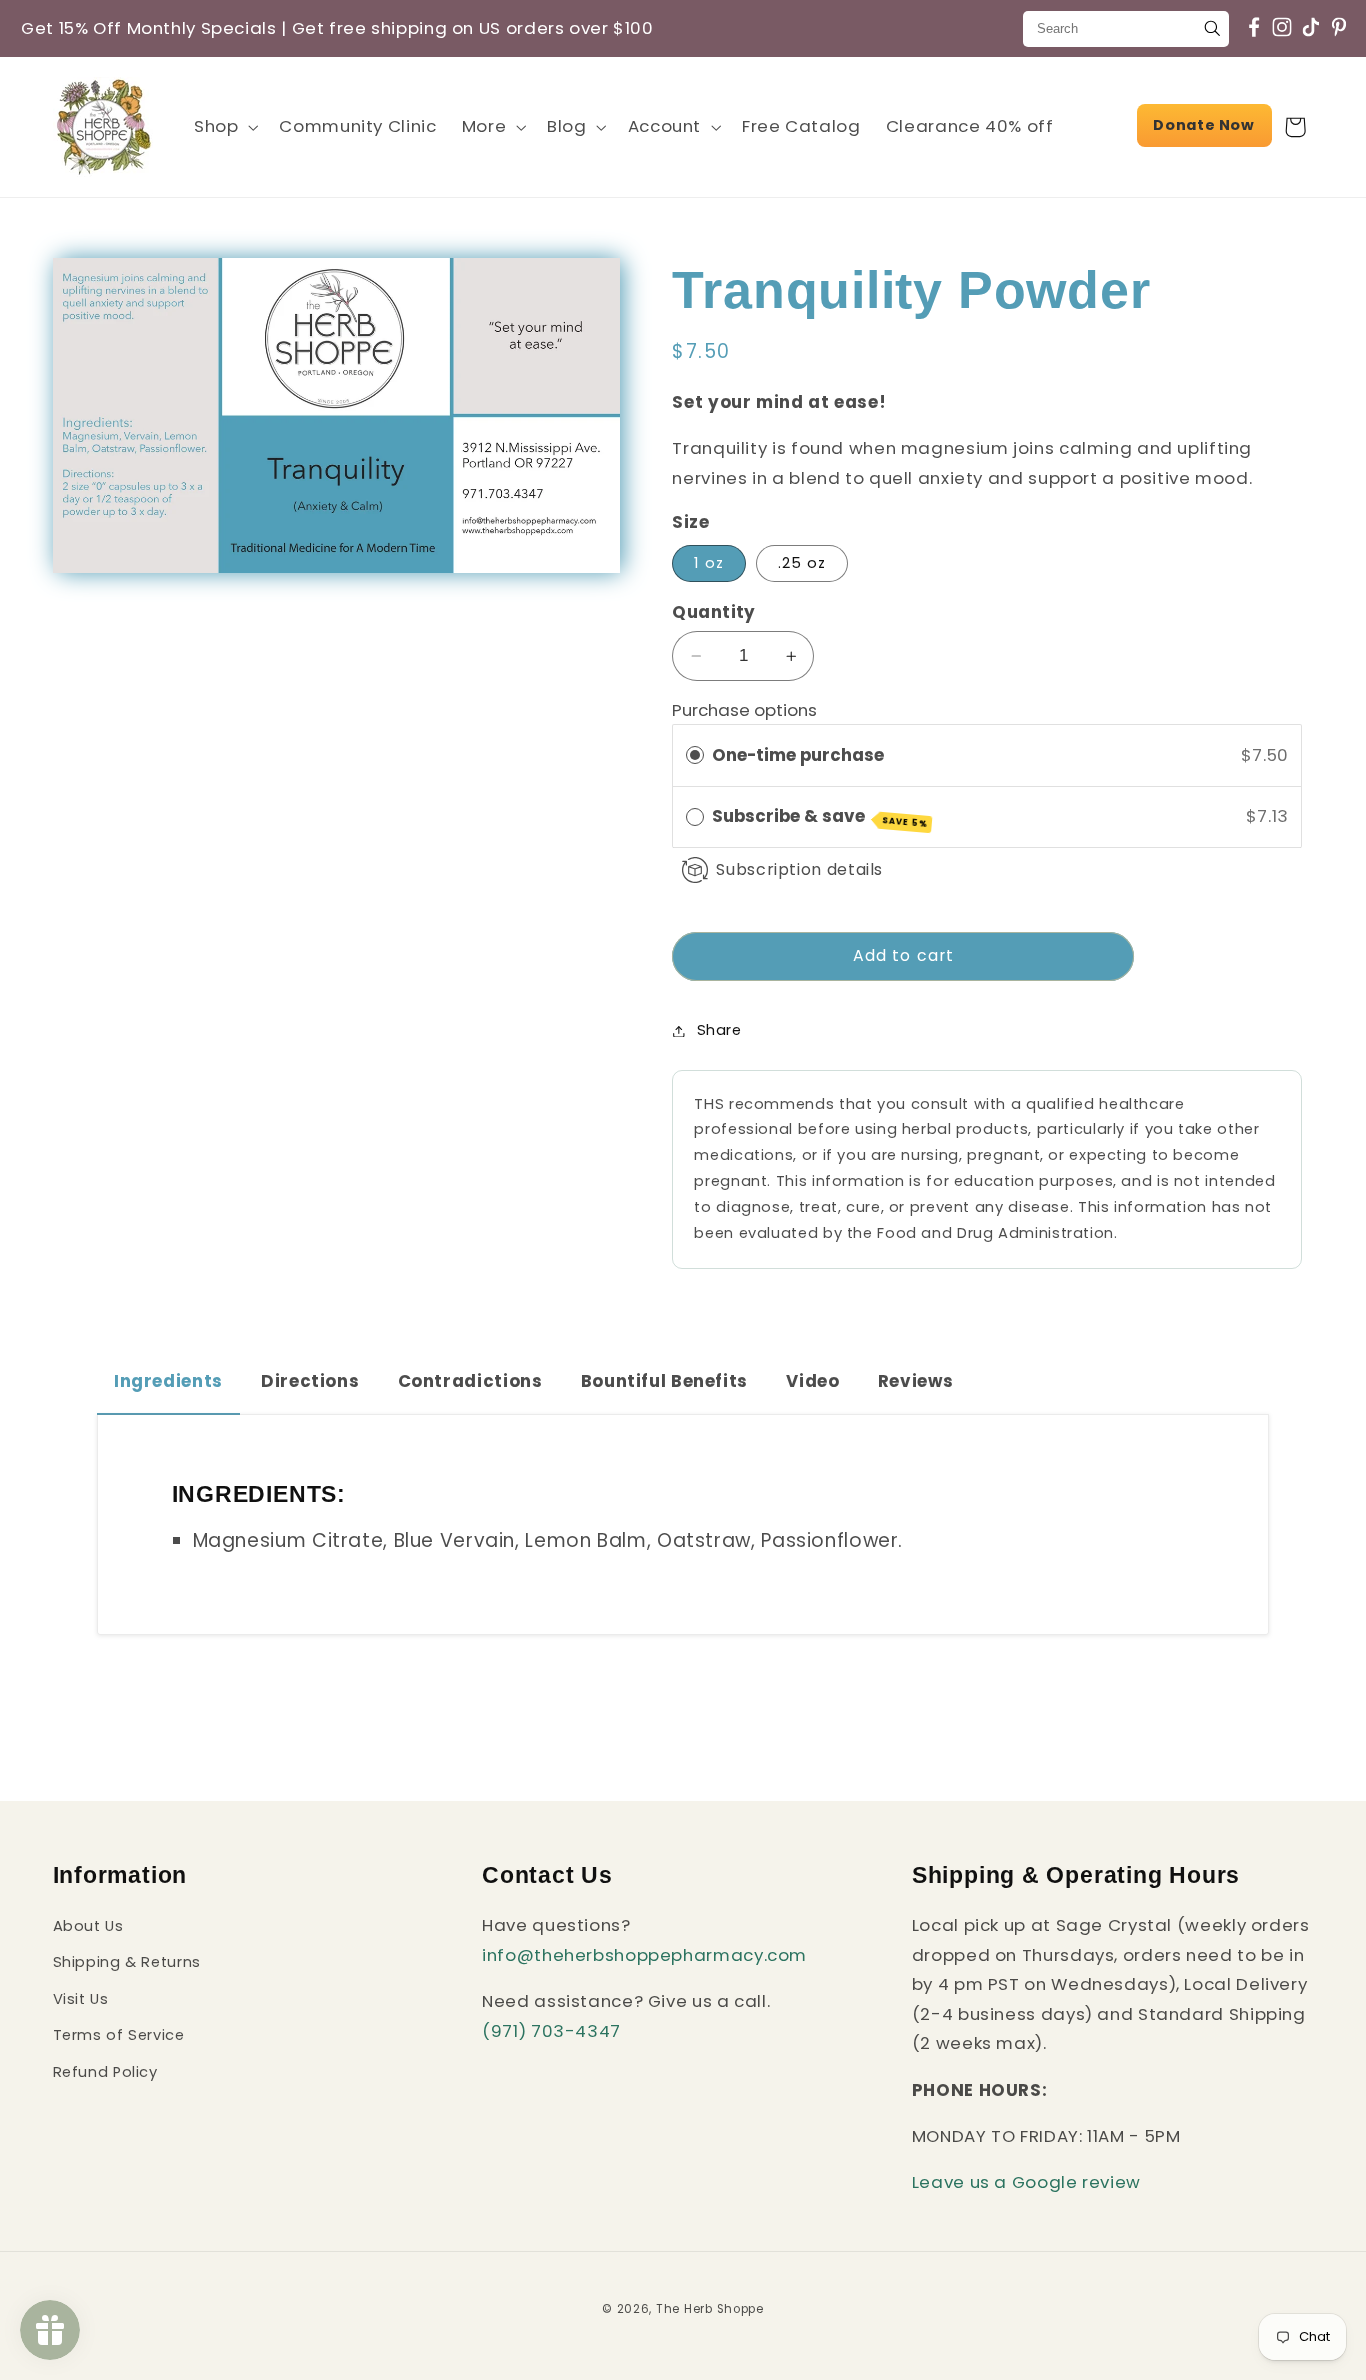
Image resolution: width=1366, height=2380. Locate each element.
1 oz (708, 563)
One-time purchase (798, 755)
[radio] (695, 755)
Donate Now (1203, 125)
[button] (223, 126)
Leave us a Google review (1026, 2183)
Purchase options (744, 710)
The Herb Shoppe (710, 2309)
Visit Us (81, 1999)
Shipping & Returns (127, 1963)
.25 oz (802, 563)
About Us (88, 1926)
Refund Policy (105, 2072)
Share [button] (719, 1030)
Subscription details (799, 869)
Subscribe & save (820, 817)
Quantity (713, 612)
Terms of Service (119, 2035)
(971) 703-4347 (551, 2031)
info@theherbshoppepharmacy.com (644, 1955)
